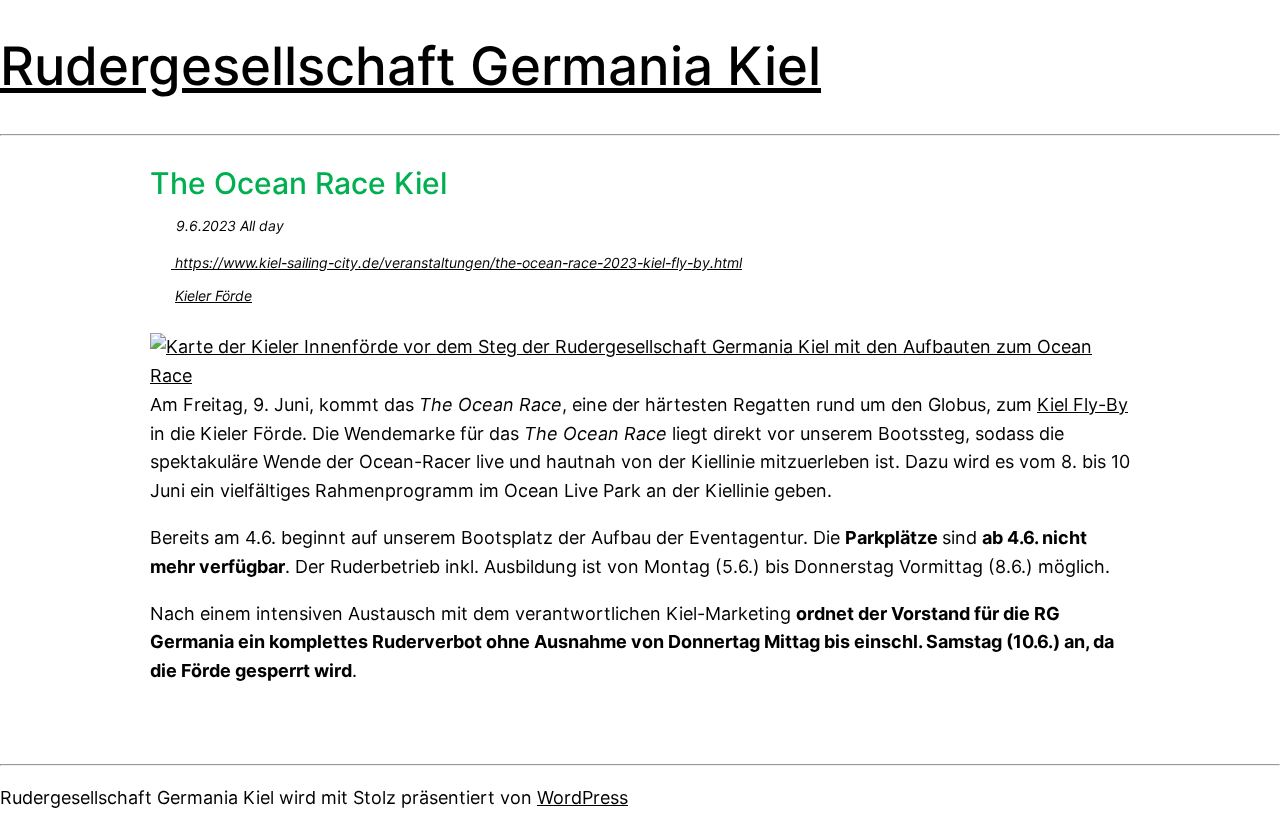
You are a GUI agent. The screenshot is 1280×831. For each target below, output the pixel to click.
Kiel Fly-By (1082, 404)
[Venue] (160, 291)
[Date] (160, 221)
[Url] (160, 258)
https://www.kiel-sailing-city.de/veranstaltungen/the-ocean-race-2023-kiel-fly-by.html (456, 262)
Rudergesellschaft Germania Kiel (410, 66)
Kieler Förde (213, 295)
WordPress (582, 797)
